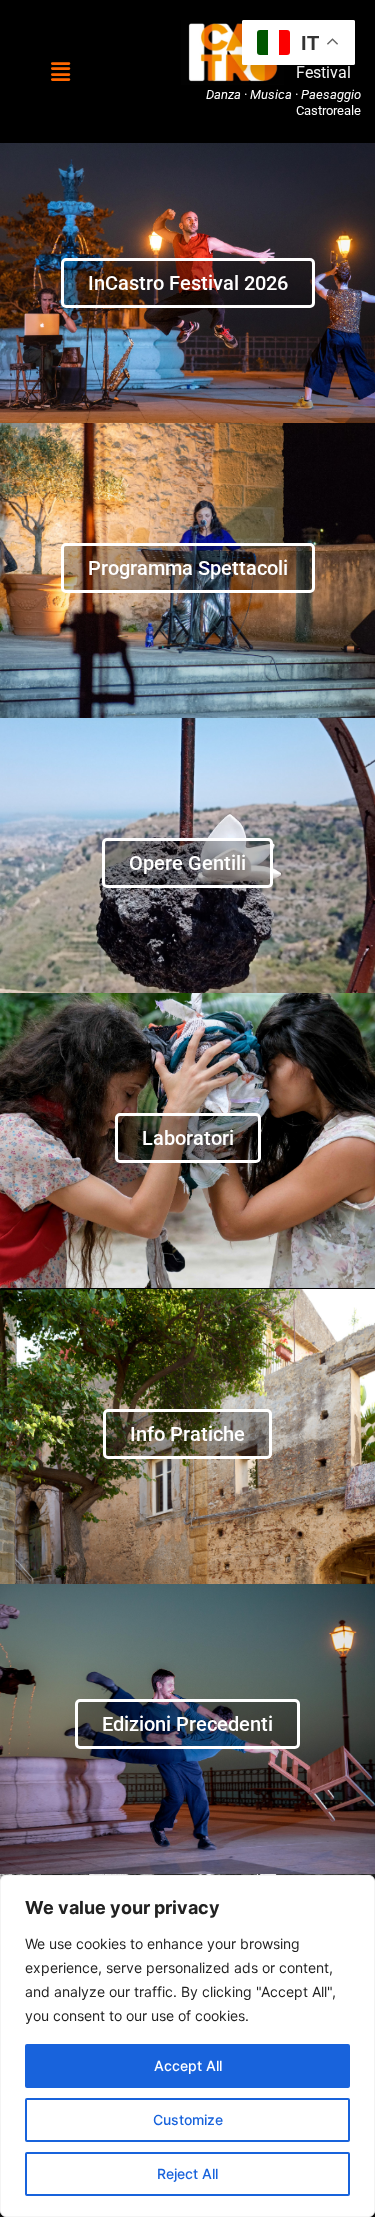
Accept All (188, 2065)
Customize (188, 2119)
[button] (60, 71)
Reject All (187, 2173)
